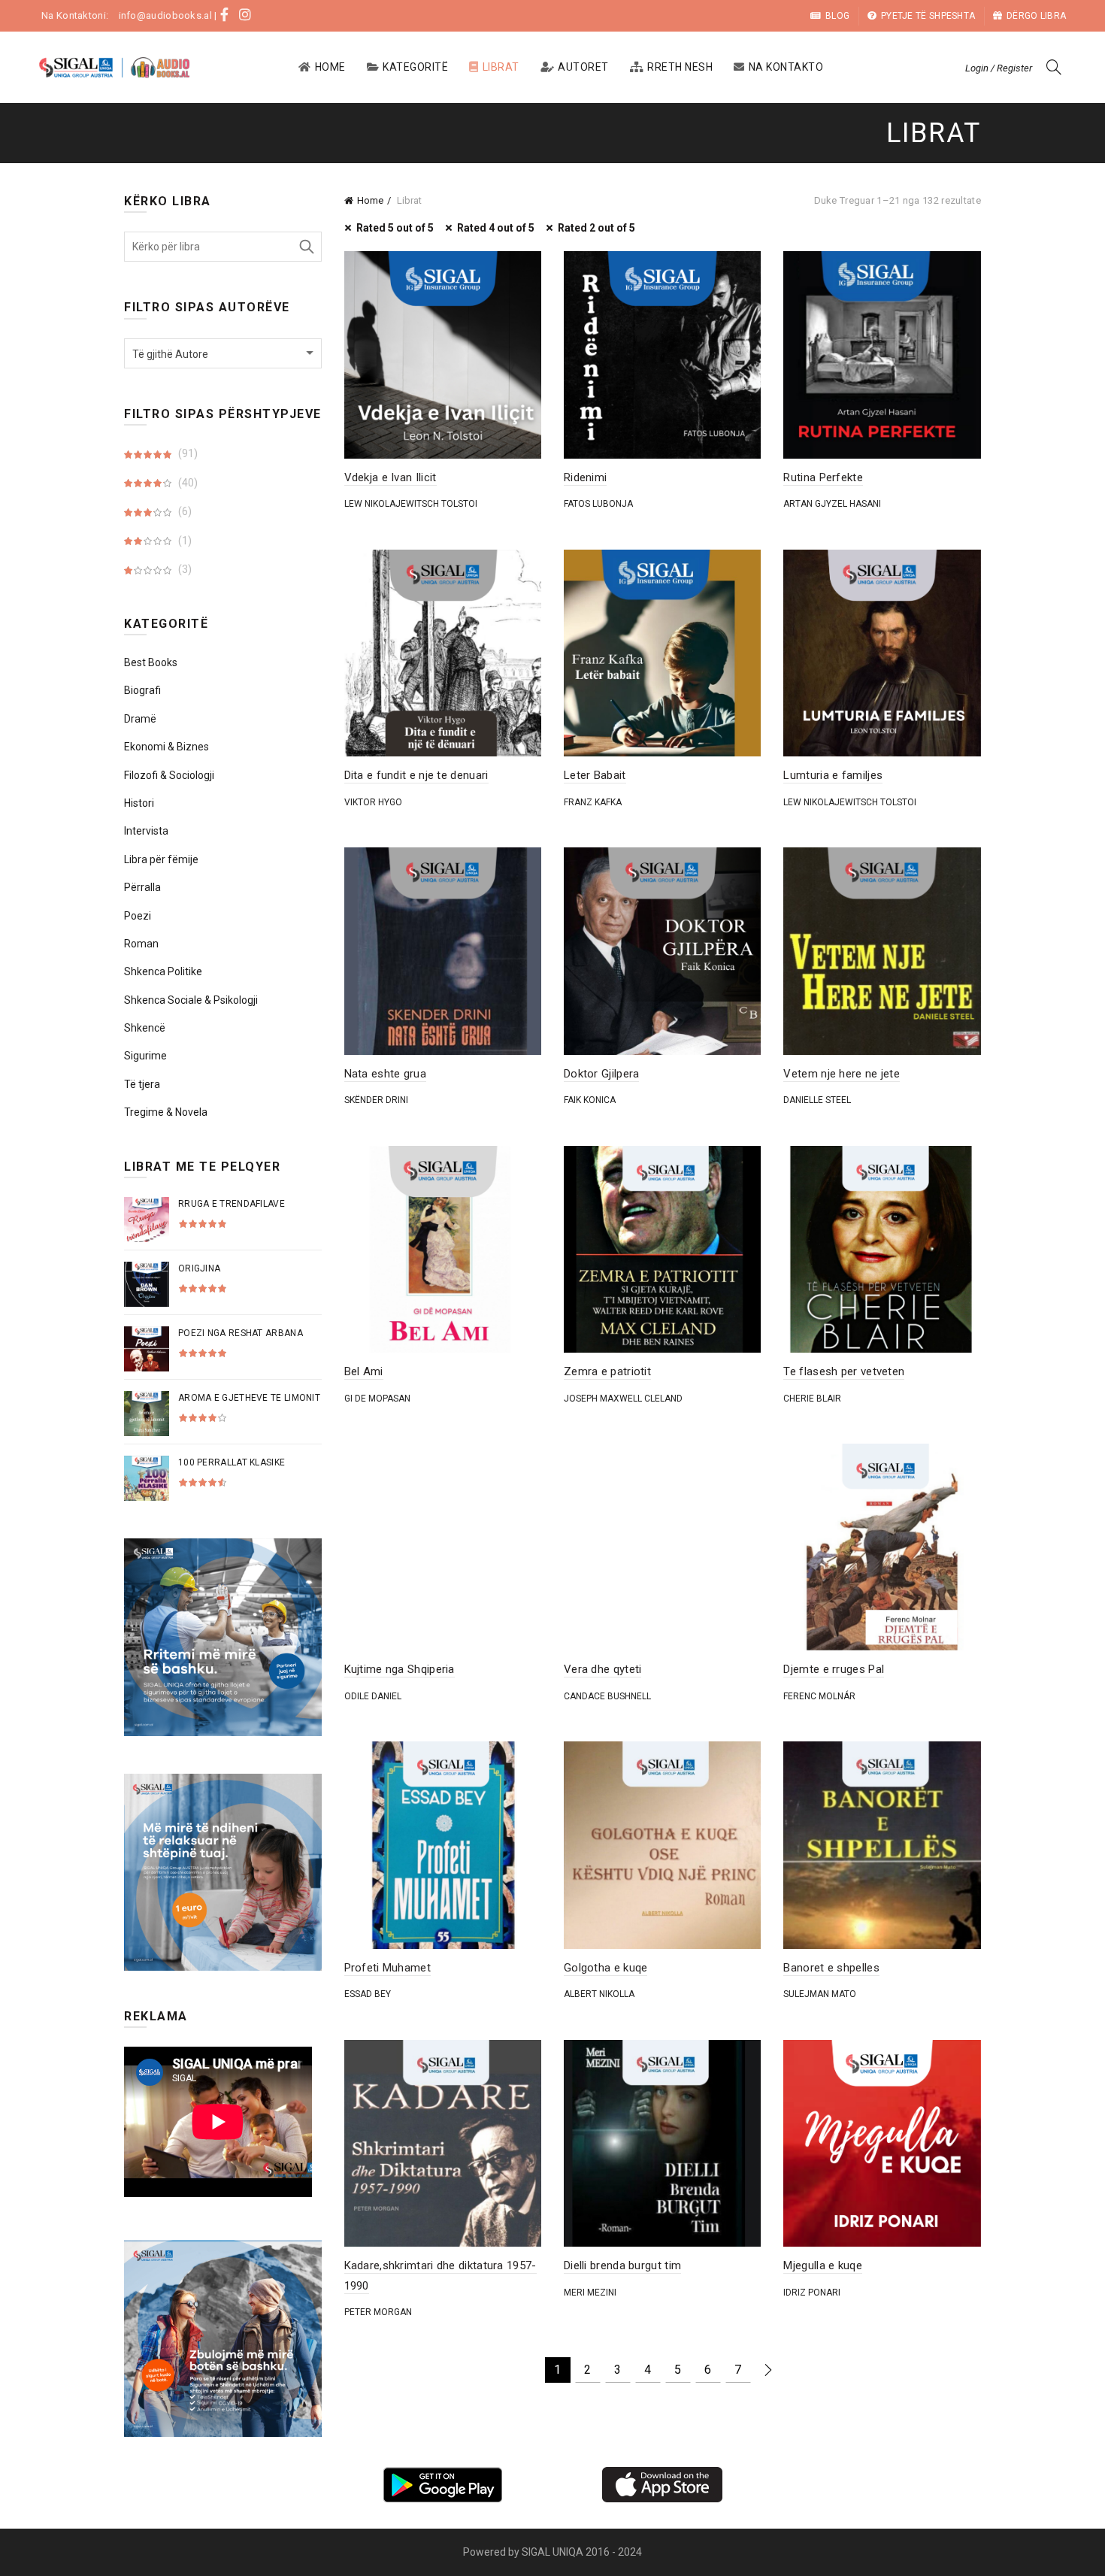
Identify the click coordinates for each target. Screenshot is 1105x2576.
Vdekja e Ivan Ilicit (391, 477)
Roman (141, 944)
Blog (837, 16)
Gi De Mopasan (377, 1399)
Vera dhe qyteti (603, 1669)
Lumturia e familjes (833, 775)
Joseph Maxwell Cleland (623, 1399)
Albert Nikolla (599, 1994)
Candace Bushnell (607, 1696)
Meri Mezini (590, 2293)
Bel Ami (364, 1371)
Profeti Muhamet (388, 1968)
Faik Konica (590, 1100)
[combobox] (223, 353)
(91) (187, 453)
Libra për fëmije (161, 859)
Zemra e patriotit (607, 1371)
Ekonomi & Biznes (167, 747)
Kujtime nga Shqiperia (400, 1669)
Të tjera (142, 1084)
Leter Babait (595, 775)
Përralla (142, 887)
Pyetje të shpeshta (928, 16)
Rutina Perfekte (823, 477)
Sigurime (145, 1056)
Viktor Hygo (373, 802)
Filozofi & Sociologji (169, 775)
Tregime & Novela (166, 1112)
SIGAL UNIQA (554, 2552)
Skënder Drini (376, 1100)
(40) (187, 483)
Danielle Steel (817, 1100)
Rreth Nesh (680, 67)
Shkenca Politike (163, 971)
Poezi (138, 916)
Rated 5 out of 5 (395, 228)
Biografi (142, 690)
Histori (139, 803)
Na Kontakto (786, 67)
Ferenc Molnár (819, 1696)
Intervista (146, 831)
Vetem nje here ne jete (842, 1074)
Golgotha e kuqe (606, 1968)
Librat (501, 67)
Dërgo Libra (1036, 16)
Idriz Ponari (812, 2293)
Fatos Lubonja (598, 504)
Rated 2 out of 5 (596, 228)
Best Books (151, 662)
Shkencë (145, 1028)
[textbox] (223, 354)
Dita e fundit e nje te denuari (416, 775)
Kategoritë (415, 67)
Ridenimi (585, 477)
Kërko (307, 247)
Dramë (140, 719)
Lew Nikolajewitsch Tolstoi (411, 504)
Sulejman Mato (820, 1994)
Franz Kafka (593, 802)
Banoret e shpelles (831, 1968)
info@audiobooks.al (165, 15)
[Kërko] (1054, 67)
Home (330, 67)
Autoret (583, 67)
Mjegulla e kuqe (823, 2265)
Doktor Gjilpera (602, 1074)
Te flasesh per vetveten (844, 1371)
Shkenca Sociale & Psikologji (191, 1000)
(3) (184, 569)
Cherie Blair (812, 1399)
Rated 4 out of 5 (496, 228)
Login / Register (999, 68)
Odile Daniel (373, 1696)
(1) (184, 541)
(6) (184, 511)
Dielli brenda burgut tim (622, 2265)
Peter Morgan (378, 2312)
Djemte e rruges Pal (834, 1669)
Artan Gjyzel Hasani (832, 504)
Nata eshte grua (386, 1074)
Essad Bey (368, 1994)
